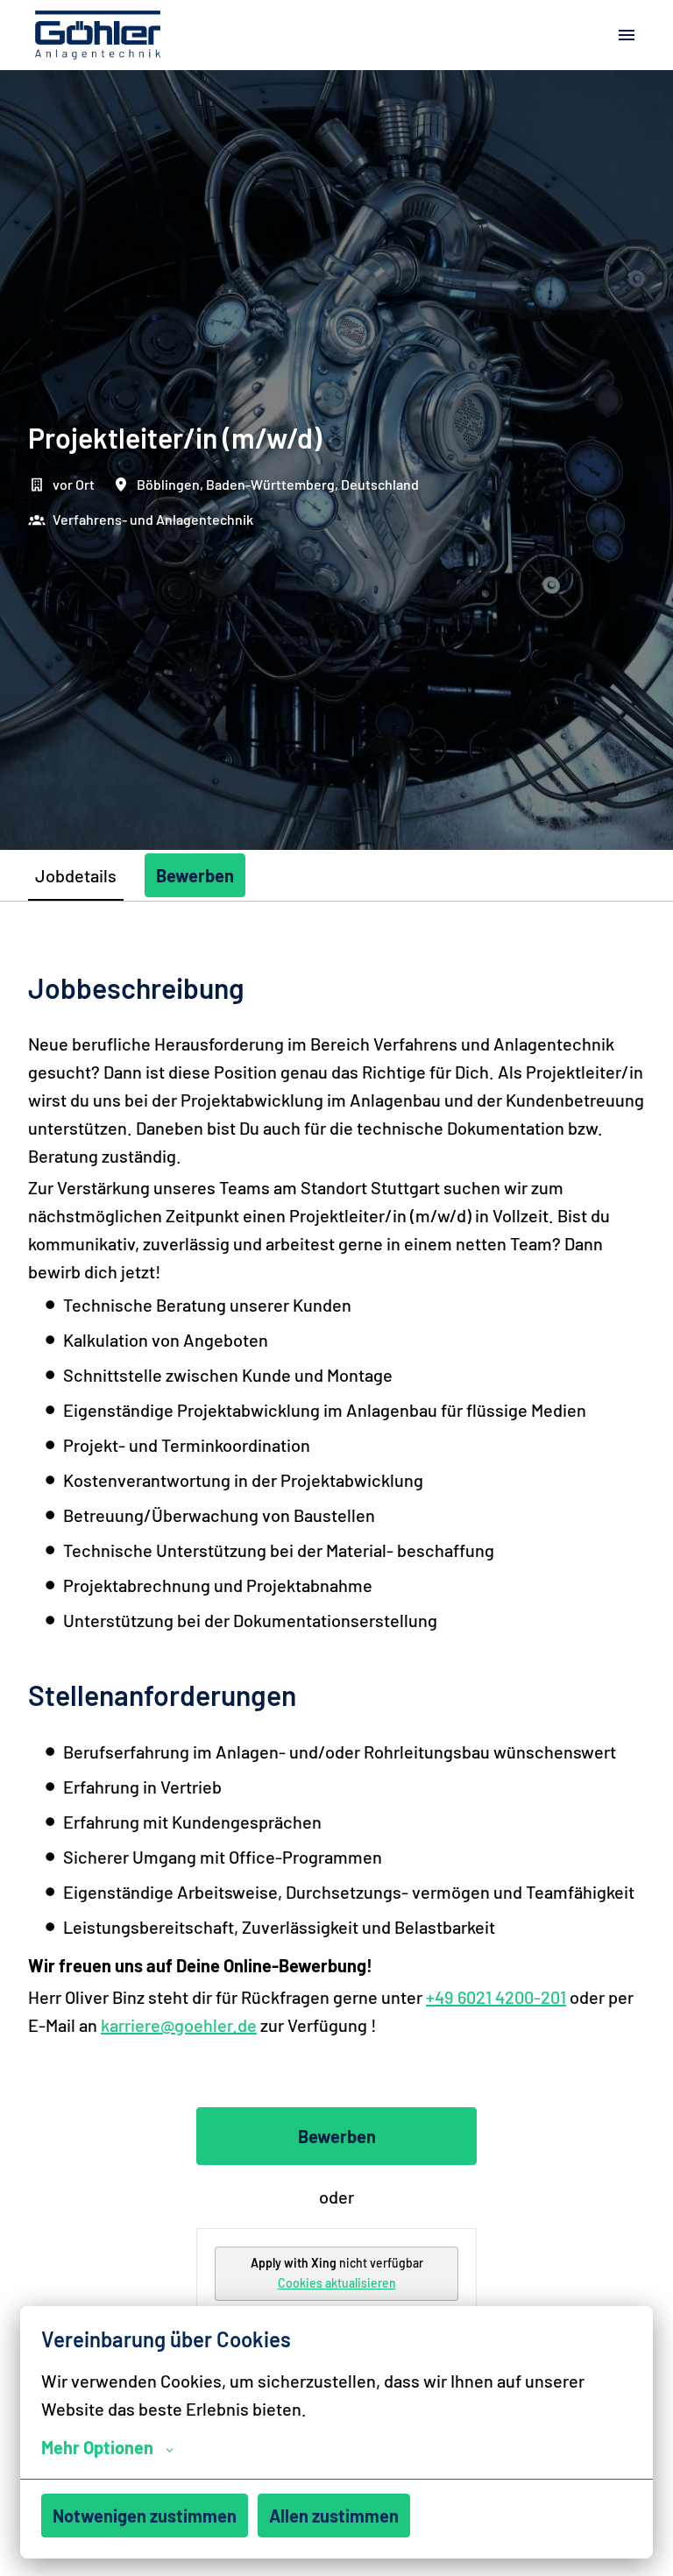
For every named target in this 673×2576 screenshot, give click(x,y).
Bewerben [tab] (195, 875)
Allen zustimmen (334, 2516)
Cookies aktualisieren (337, 2283)
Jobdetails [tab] (76, 875)
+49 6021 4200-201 (496, 1997)
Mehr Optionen (97, 2447)
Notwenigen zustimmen (145, 2516)
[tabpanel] (336, 1747)
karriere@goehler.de (179, 2025)
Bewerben (337, 2136)
